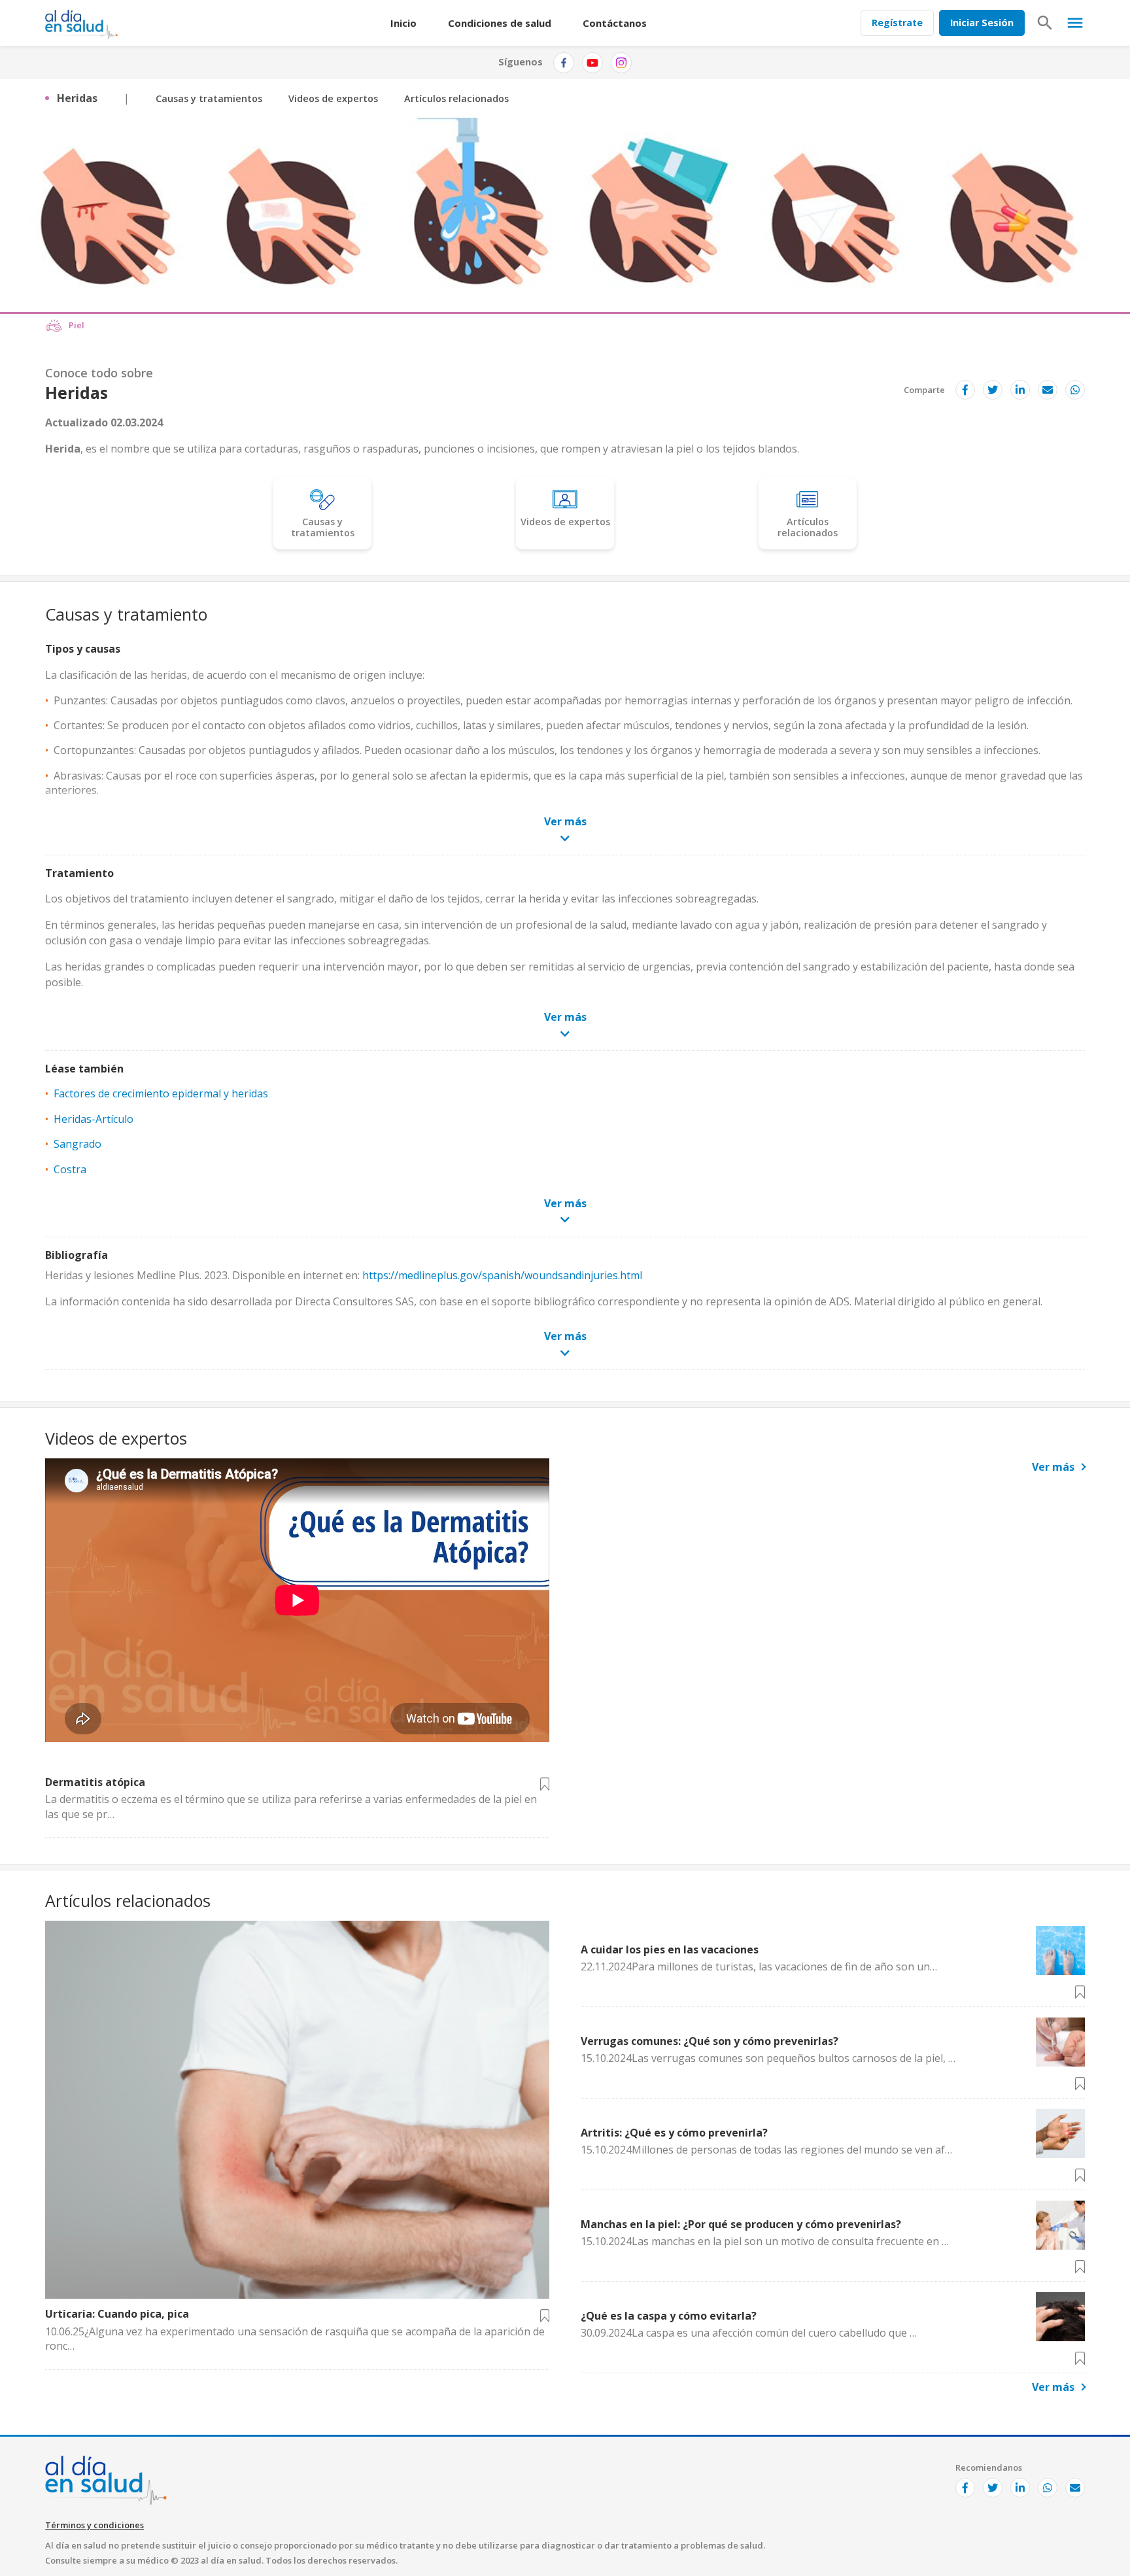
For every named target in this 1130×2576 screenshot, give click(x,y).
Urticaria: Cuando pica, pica (117, 2314)
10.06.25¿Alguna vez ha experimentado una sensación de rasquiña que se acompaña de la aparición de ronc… (295, 2339)
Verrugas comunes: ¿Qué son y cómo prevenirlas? (710, 2041)
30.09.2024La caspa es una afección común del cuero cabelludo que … (749, 2333)
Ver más (1053, 1467)
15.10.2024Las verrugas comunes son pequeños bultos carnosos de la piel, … (768, 2058)
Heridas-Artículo (94, 1119)
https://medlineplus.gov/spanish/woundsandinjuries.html (502, 1275)
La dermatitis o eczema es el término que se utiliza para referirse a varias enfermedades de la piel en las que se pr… (291, 1806)
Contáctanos (615, 23)
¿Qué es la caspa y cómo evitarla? (669, 2316)
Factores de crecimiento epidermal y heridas (161, 1093)
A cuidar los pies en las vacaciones (670, 1949)
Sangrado (77, 1144)
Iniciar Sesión (982, 23)
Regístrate (897, 23)
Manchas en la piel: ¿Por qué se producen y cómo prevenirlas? (741, 2224)
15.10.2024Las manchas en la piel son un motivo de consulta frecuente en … (765, 2241)
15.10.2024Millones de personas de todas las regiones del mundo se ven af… (766, 2150)
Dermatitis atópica (95, 1782)
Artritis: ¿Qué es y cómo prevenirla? (674, 2133)
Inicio (403, 23)
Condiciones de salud (500, 23)
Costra (70, 1169)
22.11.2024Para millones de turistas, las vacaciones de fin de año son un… (759, 1966)
